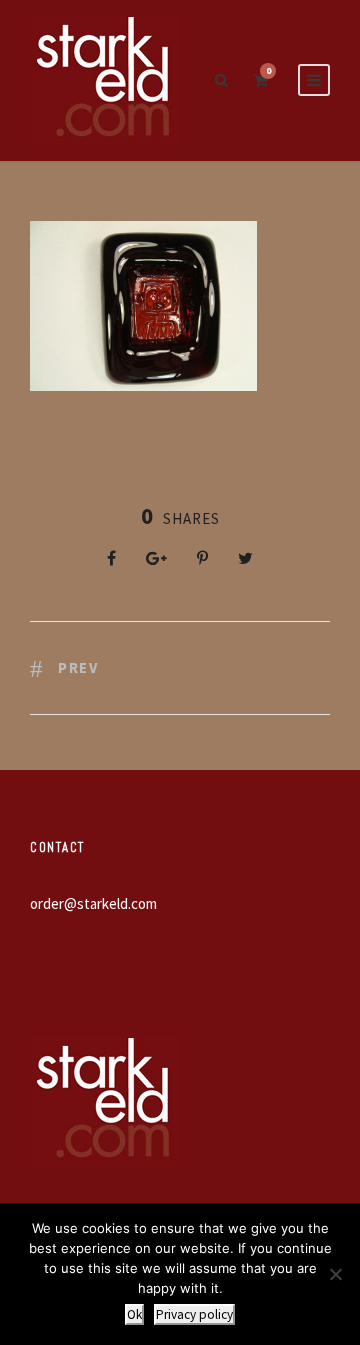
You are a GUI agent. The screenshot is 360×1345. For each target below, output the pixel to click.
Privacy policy (194, 1314)
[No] (335, 1274)
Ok (134, 1314)
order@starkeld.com (93, 903)
